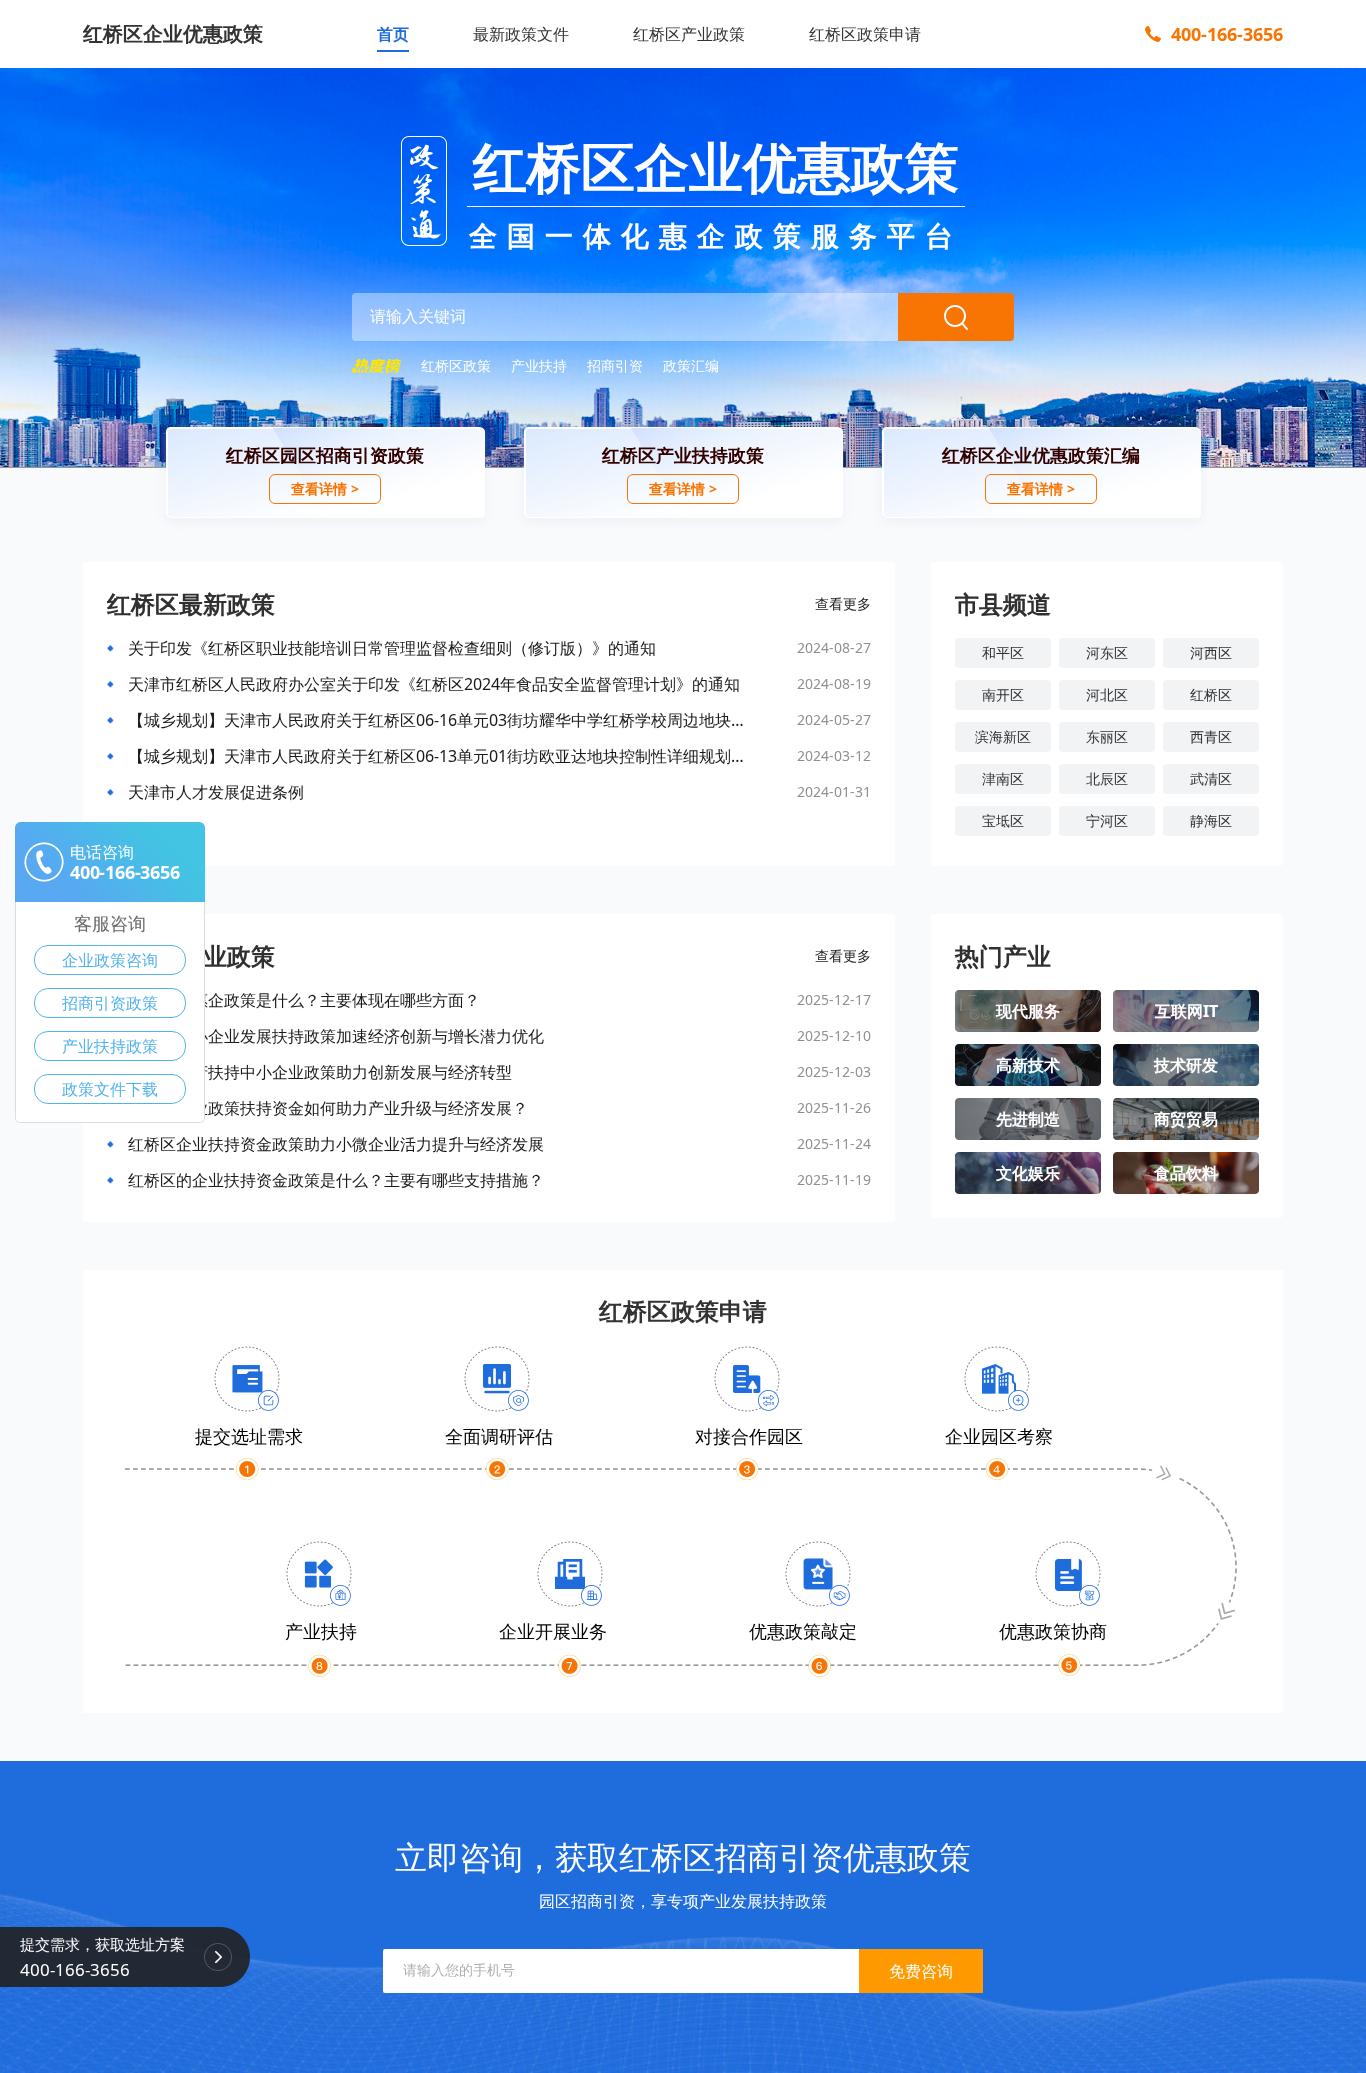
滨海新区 (1003, 736)
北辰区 (1107, 778)
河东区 (1107, 652)
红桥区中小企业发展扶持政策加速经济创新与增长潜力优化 (336, 1036)
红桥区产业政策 (689, 34)
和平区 (1003, 652)
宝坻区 (1003, 820)
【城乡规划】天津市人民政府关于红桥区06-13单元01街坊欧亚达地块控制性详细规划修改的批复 (440, 756)
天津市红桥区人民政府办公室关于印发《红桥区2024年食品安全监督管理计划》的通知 (434, 684)
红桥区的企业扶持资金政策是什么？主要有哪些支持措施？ (336, 1180)
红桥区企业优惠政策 (173, 33)
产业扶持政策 (110, 1046)
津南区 (1003, 778)
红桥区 (1211, 694)
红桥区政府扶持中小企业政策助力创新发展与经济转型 (320, 1072)
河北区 (1107, 694)
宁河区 (1107, 820)
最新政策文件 (521, 34)
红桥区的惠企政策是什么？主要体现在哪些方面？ (304, 1000)
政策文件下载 (110, 1089)
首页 (393, 34)
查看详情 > (325, 488)
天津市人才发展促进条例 (216, 792)
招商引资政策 (110, 1003)
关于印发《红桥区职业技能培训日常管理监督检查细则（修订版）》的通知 (392, 648)
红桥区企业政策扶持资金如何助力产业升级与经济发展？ (328, 1108)
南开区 (1003, 694)
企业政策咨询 (110, 960)
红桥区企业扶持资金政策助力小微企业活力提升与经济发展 (336, 1144)
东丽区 (1107, 736)
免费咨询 (921, 1971)
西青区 (1211, 736)
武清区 (1211, 778)
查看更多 (843, 603)
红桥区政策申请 (865, 34)
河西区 (1211, 652)
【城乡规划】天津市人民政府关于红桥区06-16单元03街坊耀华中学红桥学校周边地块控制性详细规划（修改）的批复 (440, 720)
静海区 (1211, 820)
